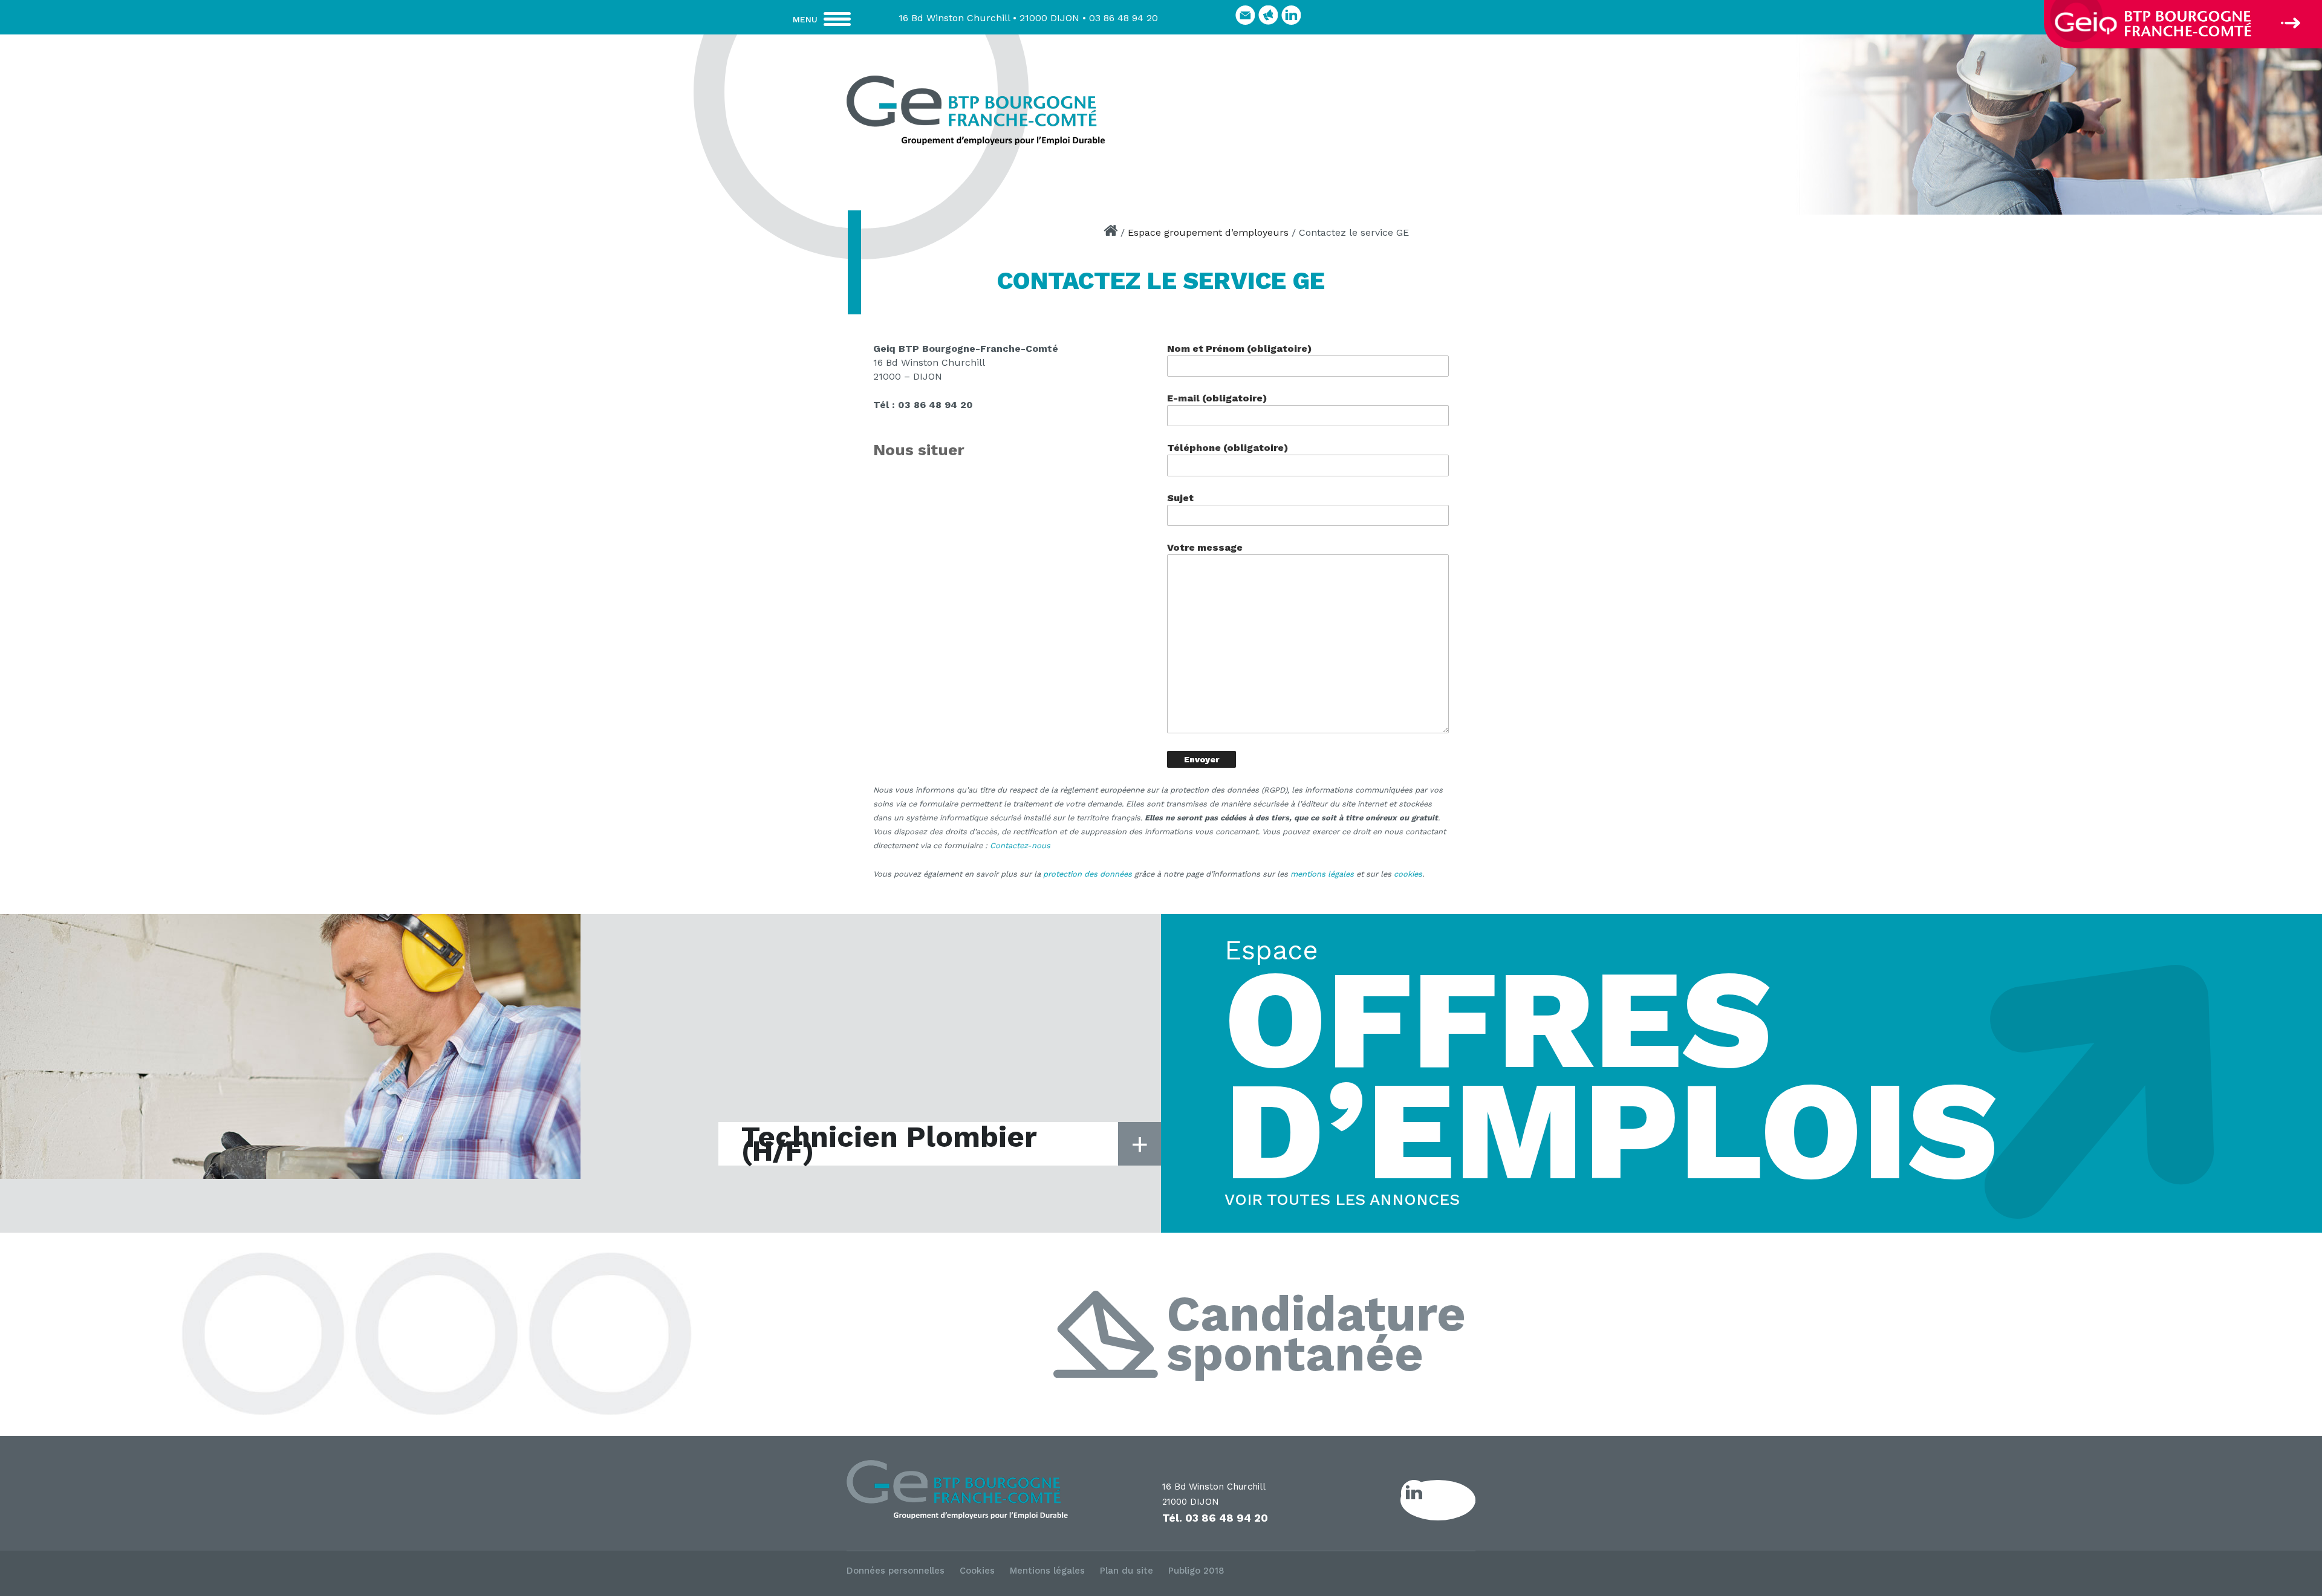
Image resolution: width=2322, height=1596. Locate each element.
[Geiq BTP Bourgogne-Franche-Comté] (987, 1491)
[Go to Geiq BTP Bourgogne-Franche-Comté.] (1111, 232)
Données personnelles (896, 1571)
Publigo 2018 (1196, 1571)
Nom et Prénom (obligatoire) (1239, 349)
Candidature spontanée (1316, 1335)
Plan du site (1127, 1571)
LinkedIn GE (1451, 1500)
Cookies (977, 1571)
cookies (1408, 874)
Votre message (1205, 547)
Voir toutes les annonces (1342, 1199)
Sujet (1180, 498)
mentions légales (1322, 874)
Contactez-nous (1020, 845)
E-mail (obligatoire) (1217, 398)
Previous (1526, 121)
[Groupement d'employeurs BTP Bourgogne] (975, 110)
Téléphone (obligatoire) (1228, 448)
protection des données (1088, 874)
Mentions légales (1047, 1571)
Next (2307, 121)
